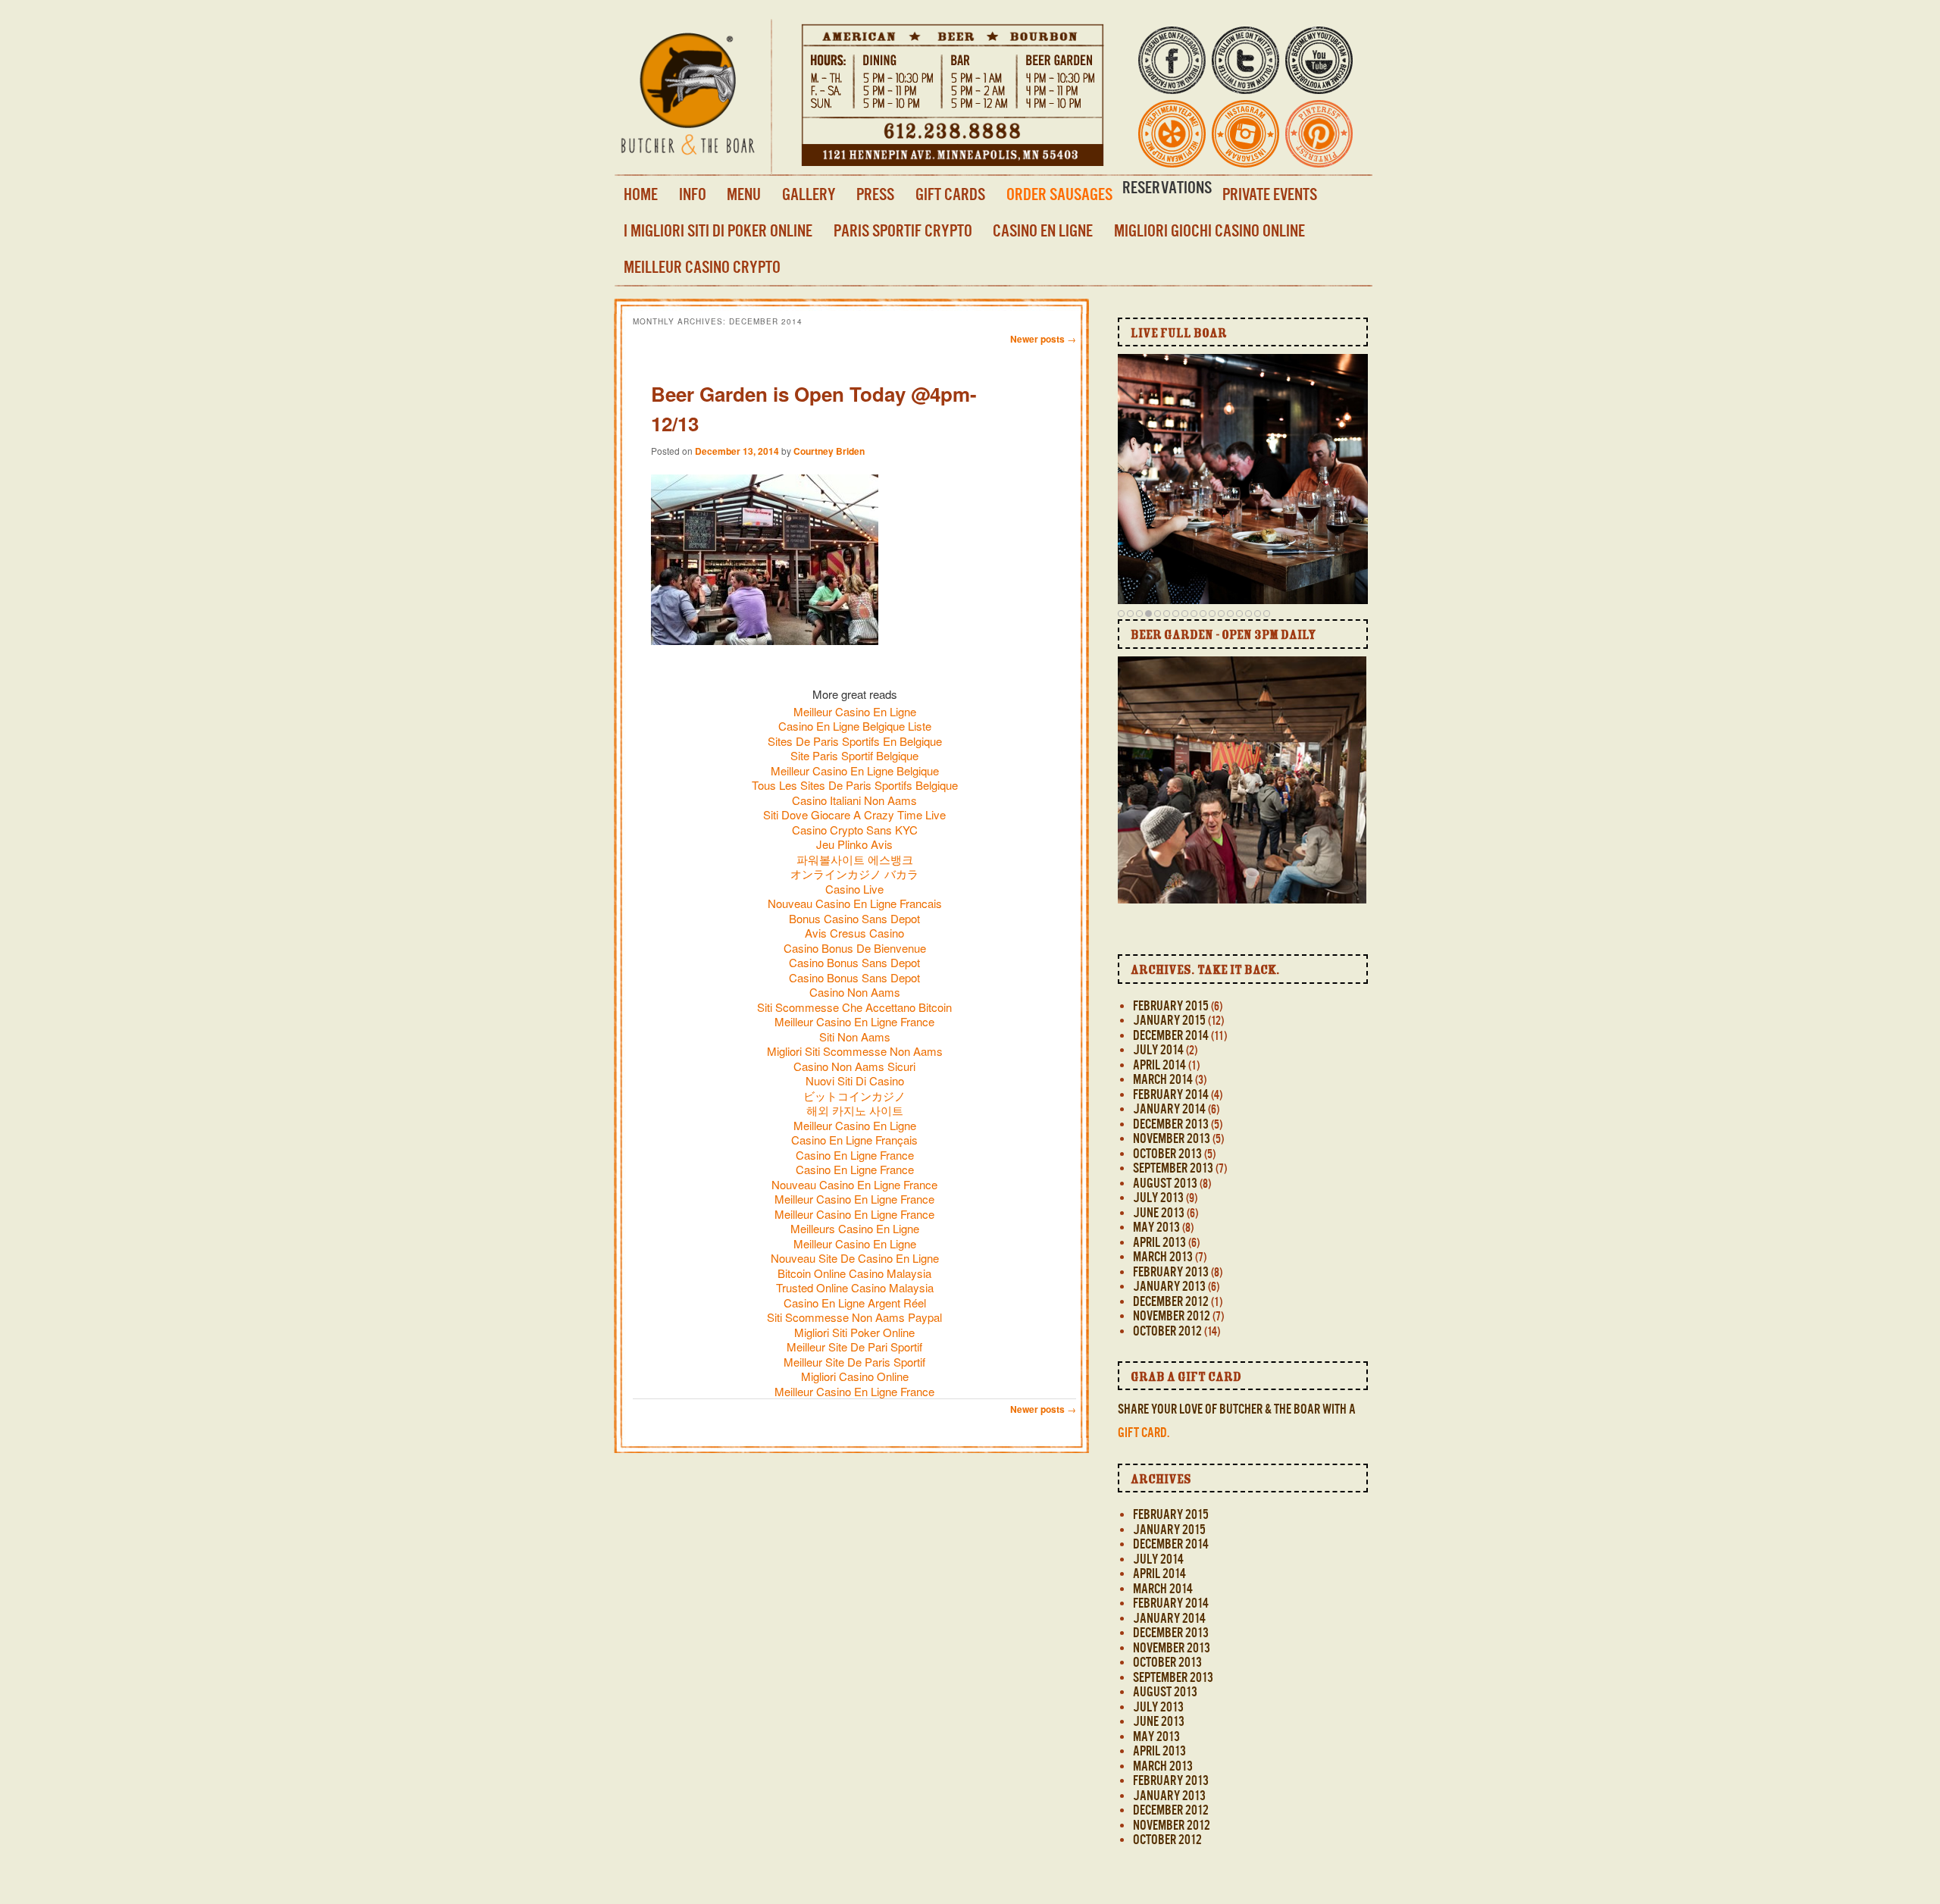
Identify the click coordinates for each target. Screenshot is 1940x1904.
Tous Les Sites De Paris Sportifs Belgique (855, 785)
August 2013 (1165, 1183)
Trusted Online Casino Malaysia (855, 1287)
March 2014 (1163, 1079)
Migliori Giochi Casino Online (1209, 230)
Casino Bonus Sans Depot (854, 962)
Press (875, 194)
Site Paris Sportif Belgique (854, 755)
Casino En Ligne (1043, 230)
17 (1267, 613)
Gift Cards (950, 194)
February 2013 (1171, 1272)
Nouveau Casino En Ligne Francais (855, 903)
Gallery (809, 194)
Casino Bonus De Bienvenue (855, 948)
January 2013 (1169, 1286)
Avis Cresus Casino (854, 933)
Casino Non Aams (855, 992)
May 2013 (1156, 1227)
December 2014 (1171, 1035)
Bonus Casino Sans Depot (854, 918)
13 (1230, 613)
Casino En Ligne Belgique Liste (855, 726)
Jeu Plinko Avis (854, 844)
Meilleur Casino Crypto (702, 267)
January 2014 (1169, 1109)
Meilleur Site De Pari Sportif (854, 1347)
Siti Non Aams (855, 1037)
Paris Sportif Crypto (903, 230)
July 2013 (1158, 1198)
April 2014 (1159, 1065)
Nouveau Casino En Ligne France (854, 1184)
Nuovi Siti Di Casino (855, 1080)
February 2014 (1171, 1094)
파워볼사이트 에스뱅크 (855, 859)
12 (1221, 613)
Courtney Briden (829, 451)
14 (1239, 613)
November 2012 (1172, 1316)
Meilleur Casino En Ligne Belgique (855, 770)
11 (1212, 613)
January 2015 (1169, 1020)
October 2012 (1167, 1331)
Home (641, 194)
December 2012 (1171, 1301)
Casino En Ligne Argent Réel (855, 1303)
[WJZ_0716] (1225, 847)
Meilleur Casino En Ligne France (854, 1021)
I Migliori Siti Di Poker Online (718, 230)
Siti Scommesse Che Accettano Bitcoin (854, 1007)
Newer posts (1043, 339)
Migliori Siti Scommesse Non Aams (855, 1051)
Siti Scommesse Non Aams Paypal (854, 1317)
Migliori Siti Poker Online (854, 1332)
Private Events (1270, 194)
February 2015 (1171, 1006)
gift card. (1144, 1433)
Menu (744, 194)
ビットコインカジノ (854, 1096)
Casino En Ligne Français (854, 1140)
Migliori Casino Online (855, 1376)
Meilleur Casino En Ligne (855, 711)
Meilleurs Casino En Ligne (855, 1228)
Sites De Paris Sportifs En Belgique (855, 741)
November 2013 (1172, 1138)
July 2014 (1158, 1050)
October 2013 (1167, 1154)
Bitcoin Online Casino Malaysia (854, 1273)
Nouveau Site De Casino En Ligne (855, 1258)
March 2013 (1163, 1257)
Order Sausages (1059, 194)
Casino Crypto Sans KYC (855, 830)
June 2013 (1159, 1213)
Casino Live (854, 889)
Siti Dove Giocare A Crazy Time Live (854, 814)
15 (1248, 613)
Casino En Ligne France (855, 1155)
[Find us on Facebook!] (1172, 84)
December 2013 (1171, 1124)
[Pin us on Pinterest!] (1319, 157)
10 (1203, 613)
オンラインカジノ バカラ (854, 874)
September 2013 (1173, 1168)
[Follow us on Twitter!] (1245, 84)
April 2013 (1159, 1242)
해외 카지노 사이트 (855, 1110)
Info (693, 194)
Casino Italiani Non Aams (854, 800)
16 (1258, 613)
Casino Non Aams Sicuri (854, 1066)
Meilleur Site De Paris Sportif (854, 1362)
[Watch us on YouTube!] (1319, 84)
